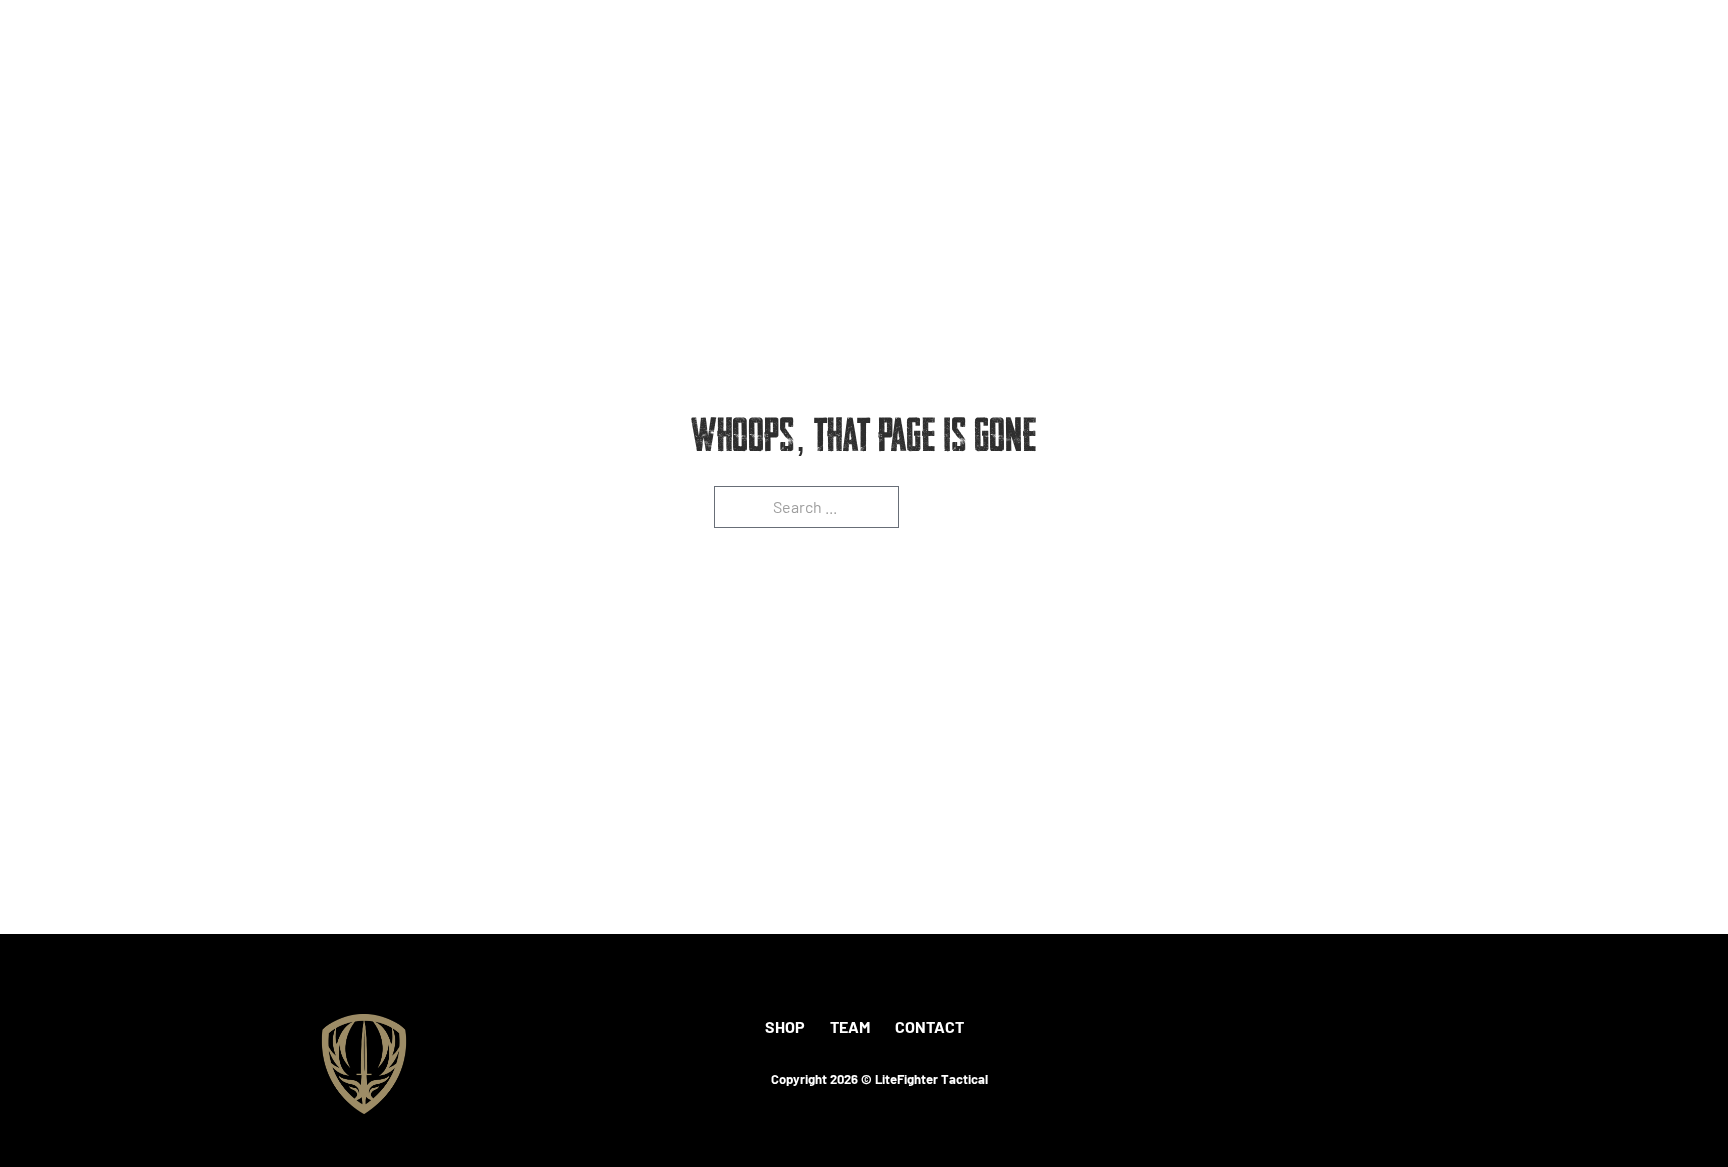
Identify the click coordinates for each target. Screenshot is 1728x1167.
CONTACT (929, 1026)
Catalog (1412, 57)
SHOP (785, 1026)
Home (1193, 57)
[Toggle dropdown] (1340, 57)
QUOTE (1499, 57)
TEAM (850, 1026)
